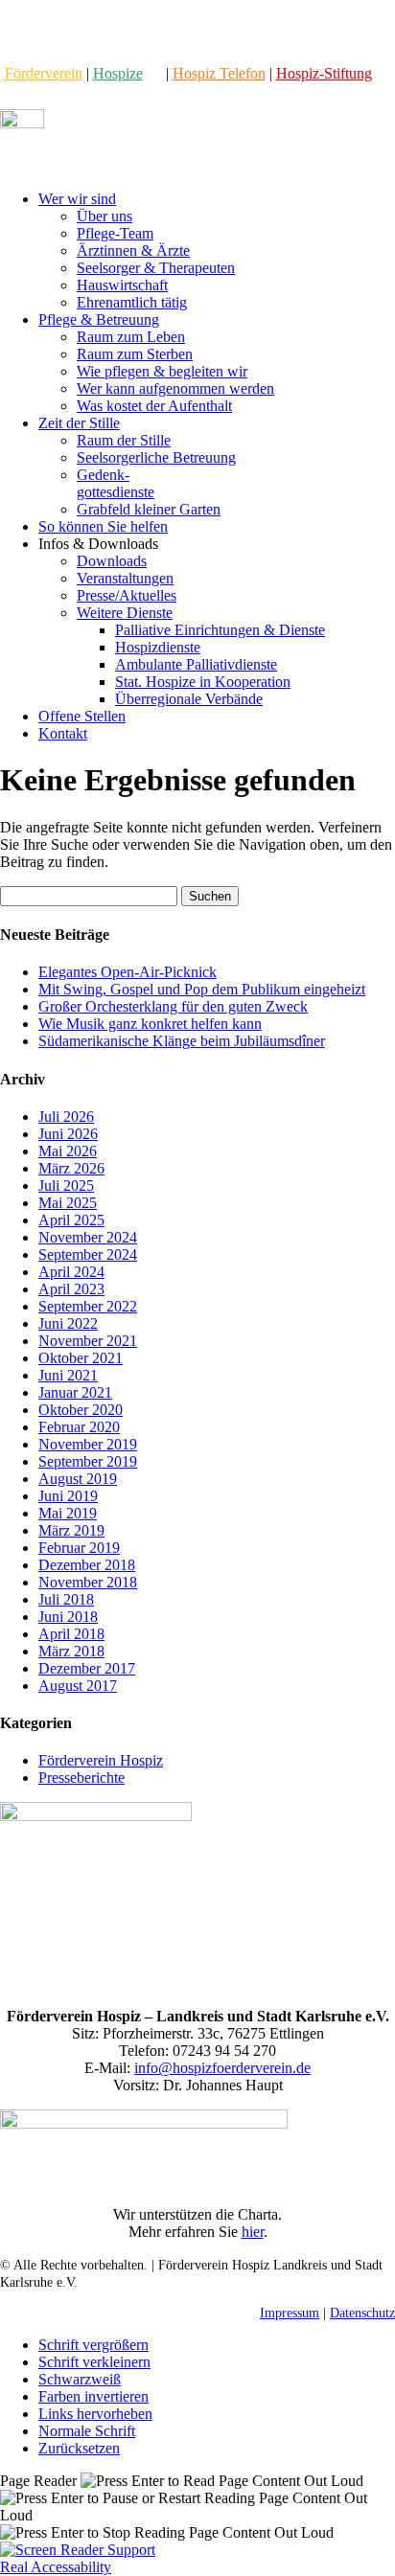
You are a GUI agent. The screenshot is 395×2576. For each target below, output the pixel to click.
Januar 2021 (75, 1392)
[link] (44, 73)
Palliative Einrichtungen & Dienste (220, 630)
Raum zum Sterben (135, 354)
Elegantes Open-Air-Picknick (128, 972)
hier (253, 2232)
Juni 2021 (68, 1375)
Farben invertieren (93, 2396)
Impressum (290, 2313)
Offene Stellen (82, 716)
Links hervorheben (95, 2414)
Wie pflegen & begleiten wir (162, 371)
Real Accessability (56, 2567)
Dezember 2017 (87, 1668)
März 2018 (71, 1651)
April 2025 (71, 1220)
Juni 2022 (68, 1323)
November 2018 (88, 1582)
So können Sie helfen (103, 526)
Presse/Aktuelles (127, 595)
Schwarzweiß (80, 2379)
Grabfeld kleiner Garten (149, 509)
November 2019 (88, 1444)
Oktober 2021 (81, 1358)
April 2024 (71, 1272)
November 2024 (88, 1237)
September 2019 (88, 1461)
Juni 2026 (68, 1134)
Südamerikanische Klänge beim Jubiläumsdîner (182, 1041)
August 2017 (78, 1686)
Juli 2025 (66, 1185)
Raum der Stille (124, 440)
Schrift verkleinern (94, 2362)
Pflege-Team (115, 233)
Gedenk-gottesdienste (116, 483)
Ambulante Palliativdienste (196, 664)
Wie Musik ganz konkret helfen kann (150, 1024)
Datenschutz (362, 2313)
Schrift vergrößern (93, 2345)
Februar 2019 (79, 1548)
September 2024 (88, 1254)
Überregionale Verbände (189, 699)
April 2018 (71, 1634)
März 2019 (71, 1530)
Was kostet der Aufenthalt (154, 406)
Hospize (118, 73)
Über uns (105, 216)
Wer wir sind (77, 199)
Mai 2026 (68, 1151)
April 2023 (71, 1289)
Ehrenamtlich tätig (132, 302)
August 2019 (78, 1479)
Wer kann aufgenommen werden (175, 388)
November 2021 (88, 1341)
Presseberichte (81, 1778)
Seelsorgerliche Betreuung (156, 457)
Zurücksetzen (79, 2448)
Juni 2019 (68, 1496)
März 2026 (71, 1168)
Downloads (112, 561)
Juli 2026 (66, 1117)
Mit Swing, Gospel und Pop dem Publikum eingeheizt (202, 989)
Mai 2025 (68, 1203)
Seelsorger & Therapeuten (156, 268)
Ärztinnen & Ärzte (133, 251)
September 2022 (88, 1306)
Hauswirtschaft (122, 285)
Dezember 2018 (87, 1565)
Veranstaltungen (125, 578)
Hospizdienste (158, 647)
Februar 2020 (79, 1427)
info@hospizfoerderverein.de (222, 2068)
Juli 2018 (66, 1599)
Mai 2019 (68, 1513)
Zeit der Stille (79, 423)
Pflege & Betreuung (99, 319)
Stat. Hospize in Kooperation (203, 682)
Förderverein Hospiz (101, 1760)
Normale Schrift (87, 2431)
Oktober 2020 (81, 1410)
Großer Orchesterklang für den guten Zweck (173, 1006)
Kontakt (63, 733)
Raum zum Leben (131, 337)
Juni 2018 (68, 1617)
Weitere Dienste (125, 613)
